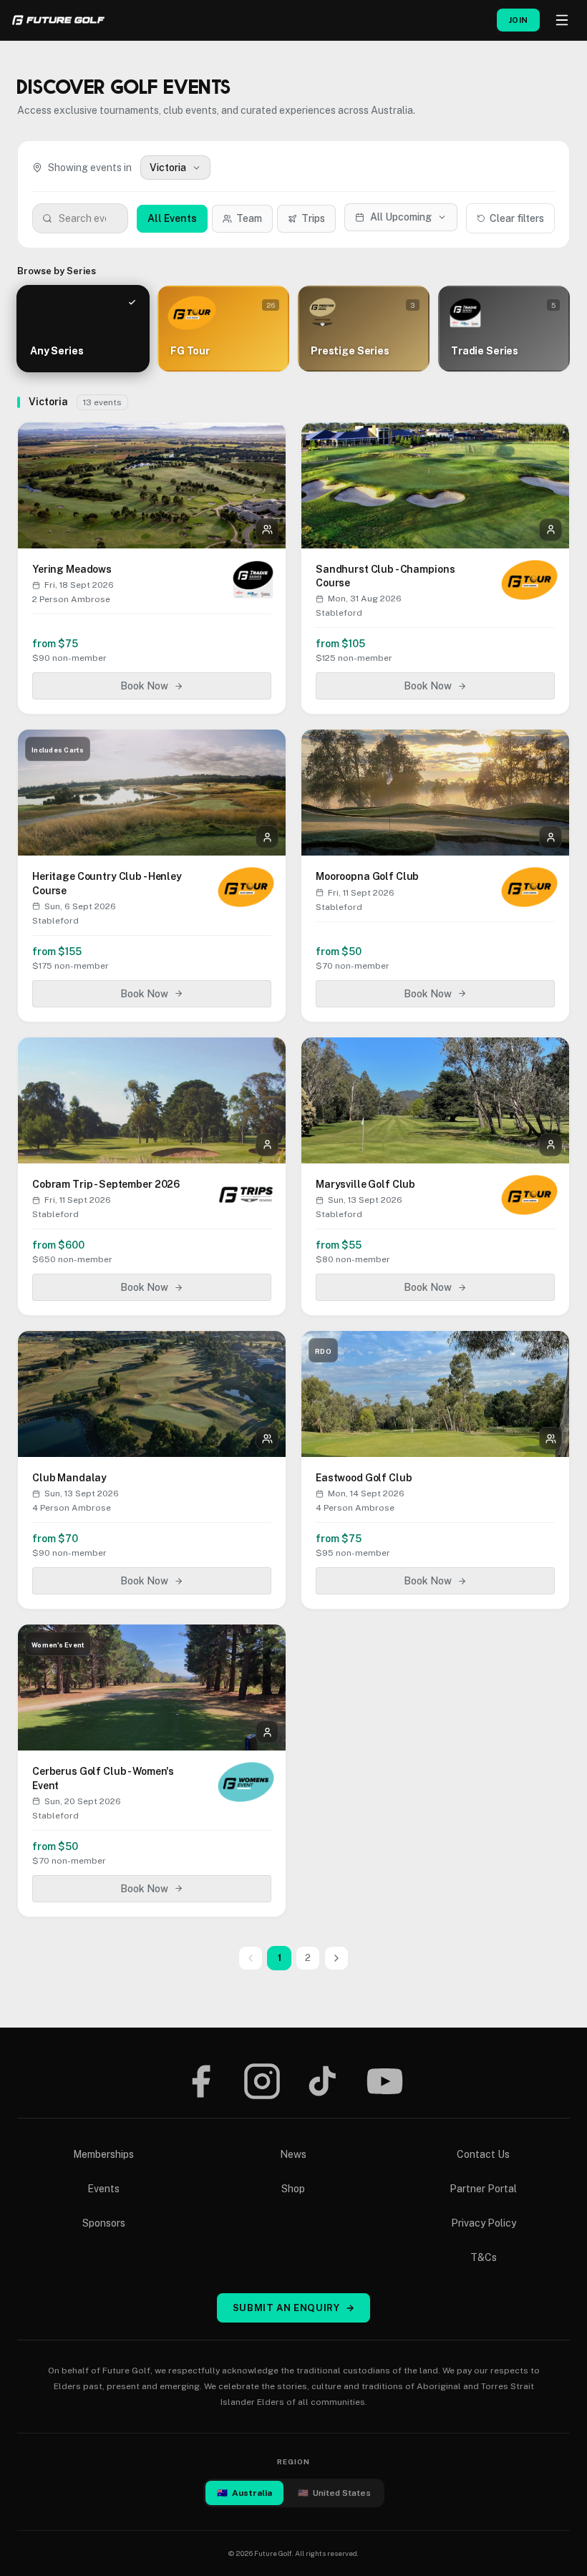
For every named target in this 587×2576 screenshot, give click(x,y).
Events (103, 2189)
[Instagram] (262, 2081)
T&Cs (484, 2257)
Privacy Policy (484, 2223)
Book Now (144, 686)
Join (518, 20)
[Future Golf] (58, 20)
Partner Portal (483, 2189)
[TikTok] (322, 2081)
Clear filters (517, 218)
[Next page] (336, 1958)
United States (334, 2493)
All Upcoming (401, 217)
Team (249, 218)
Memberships (103, 2154)
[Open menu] (562, 20)
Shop (293, 2189)
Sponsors (104, 2223)
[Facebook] (200, 2081)
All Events (172, 218)
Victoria (168, 168)
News (293, 2154)
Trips (313, 218)
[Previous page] (251, 1958)
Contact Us (483, 2154)
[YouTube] (385, 2081)
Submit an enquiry (294, 2308)
